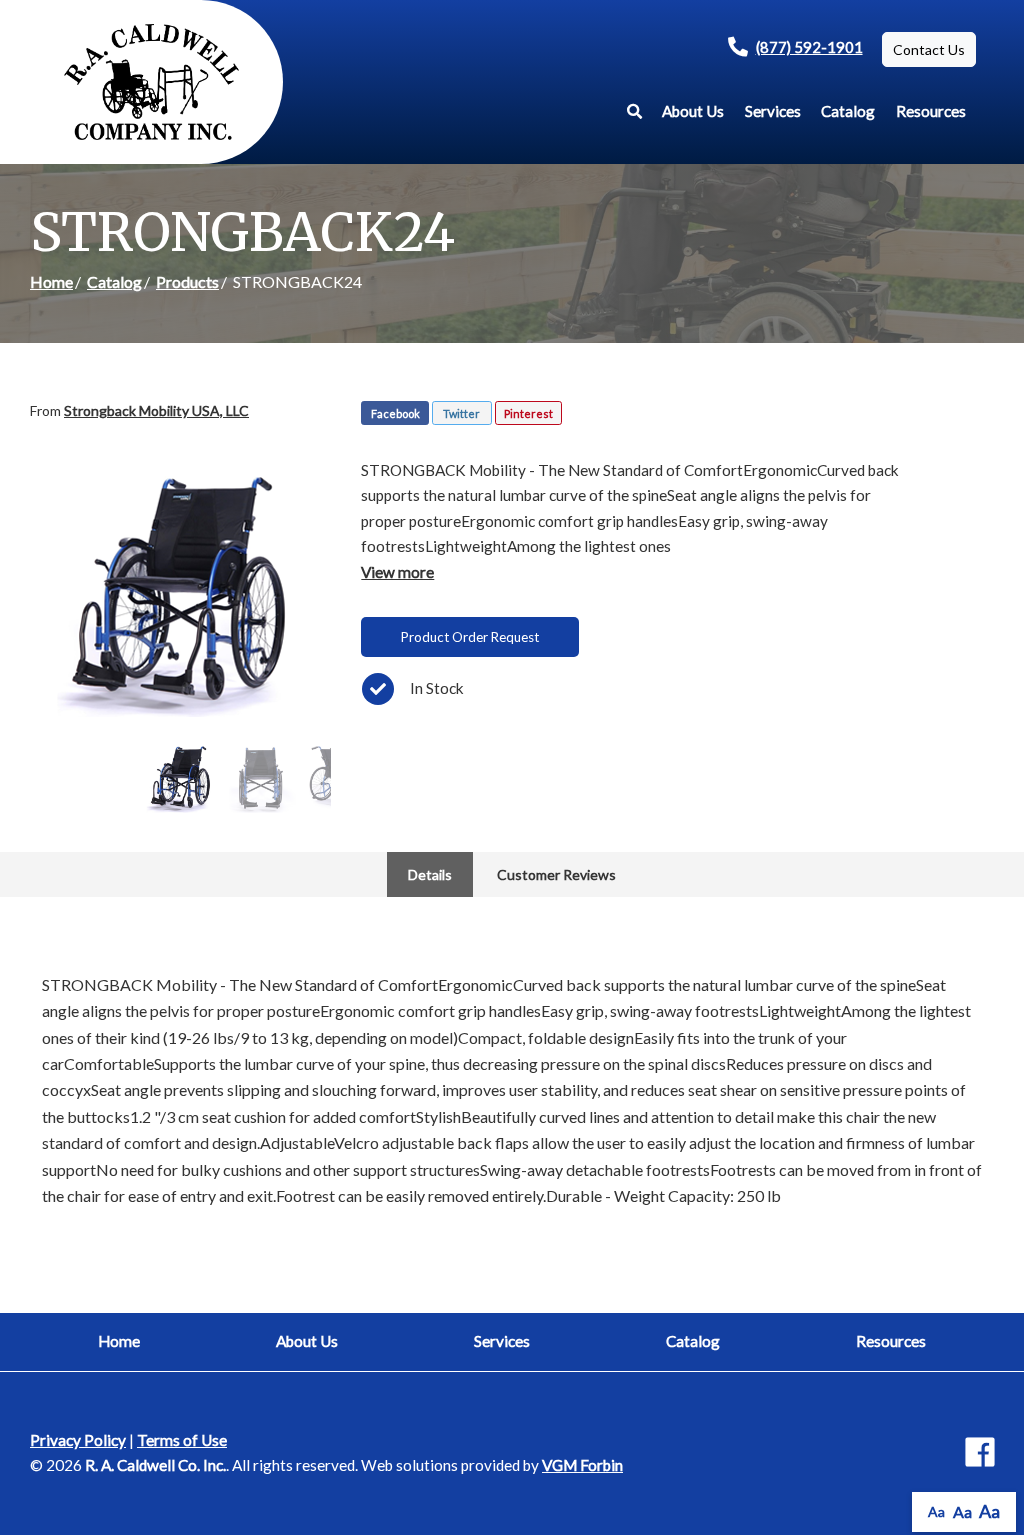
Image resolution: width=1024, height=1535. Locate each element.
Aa (936, 1511)
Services (773, 111)
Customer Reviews (556, 874)
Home (51, 281)
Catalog (848, 111)
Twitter (461, 413)
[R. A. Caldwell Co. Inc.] (151, 82)
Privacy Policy (78, 1440)
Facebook (395, 413)
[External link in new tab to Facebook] (980, 1453)
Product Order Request (470, 637)
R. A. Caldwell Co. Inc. (155, 1465)
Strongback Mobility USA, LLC (156, 410)
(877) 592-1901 (809, 47)
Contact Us (929, 49)
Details (430, 874)
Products (187, 281)
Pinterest (528, 413)
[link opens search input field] (634, 111)
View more (397, 572)
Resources (931, 111)
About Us (693, 111)
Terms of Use (182, 1440)
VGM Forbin (582, 1465)
